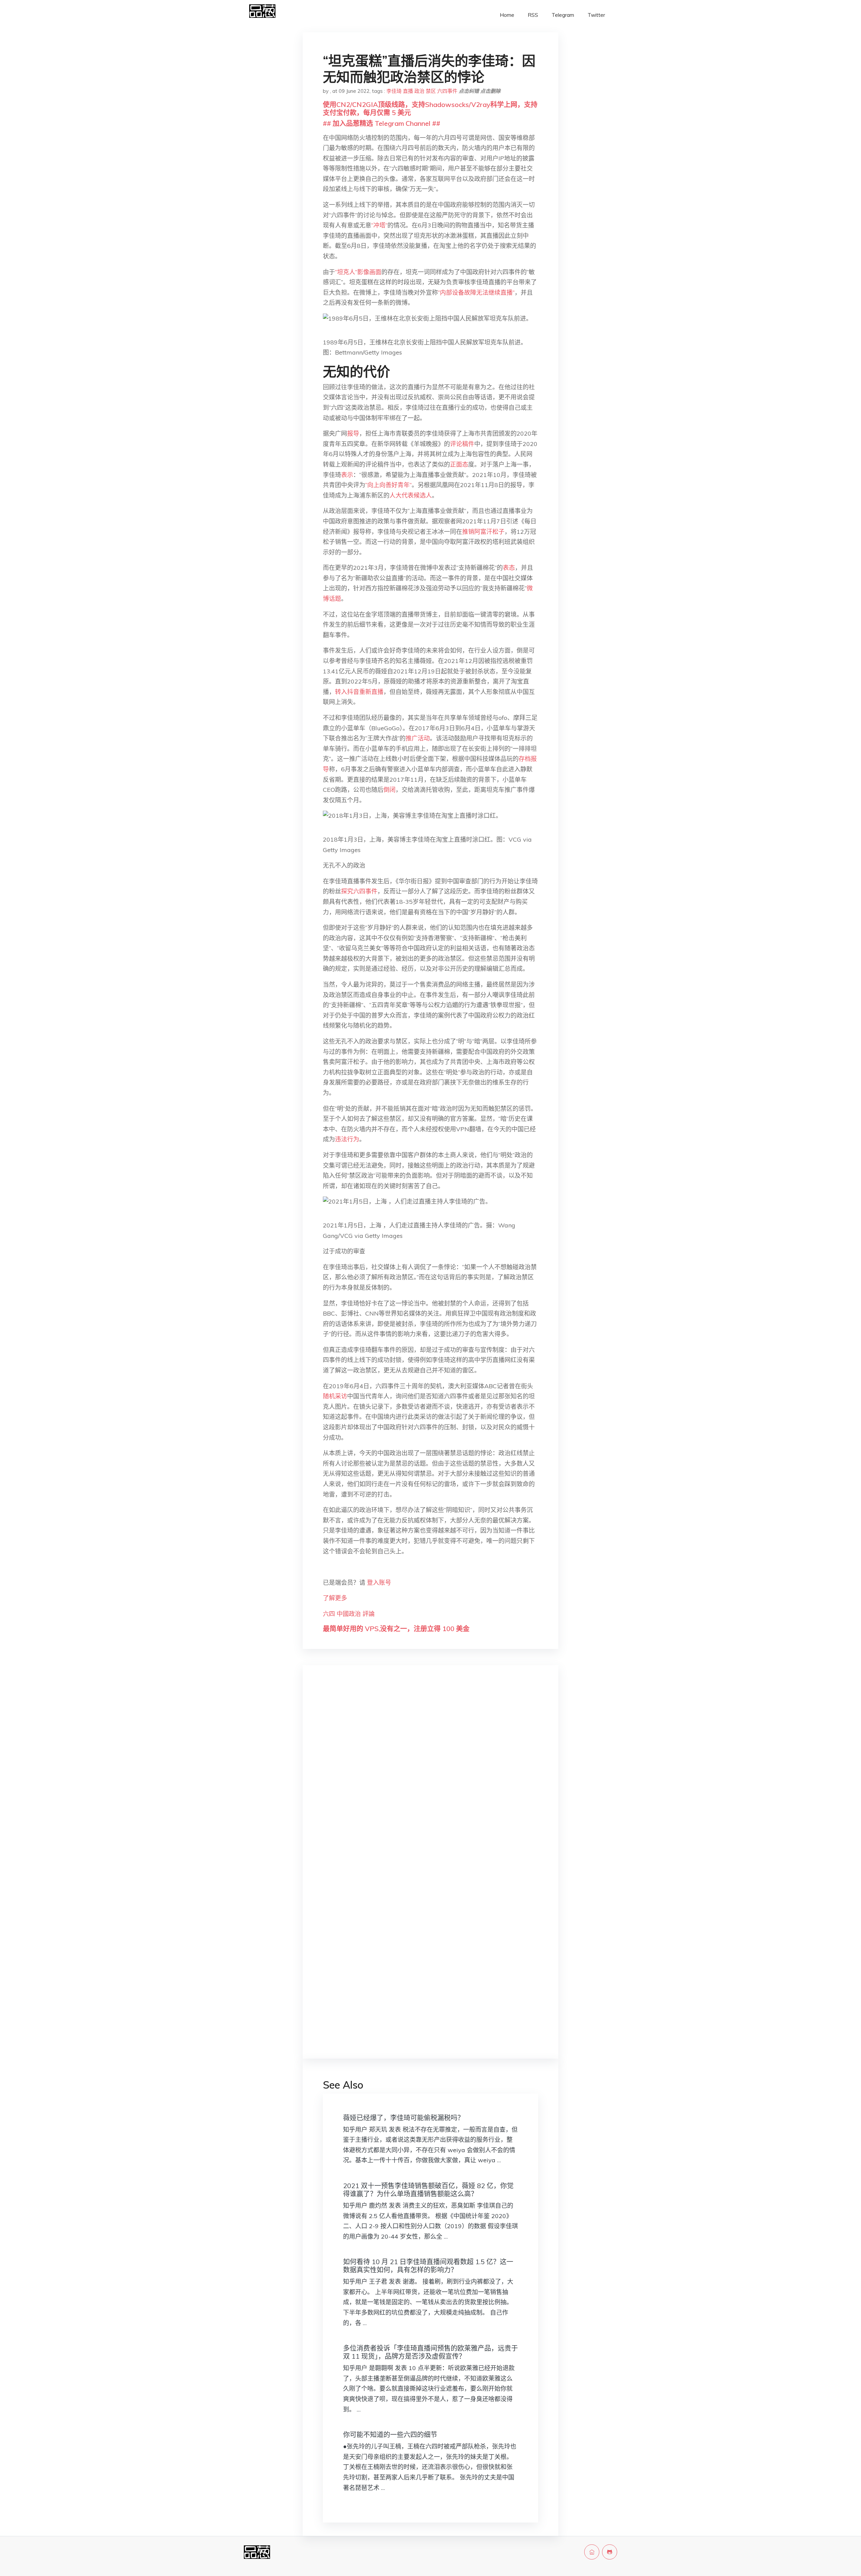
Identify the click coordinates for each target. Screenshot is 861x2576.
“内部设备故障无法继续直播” (476, 292)
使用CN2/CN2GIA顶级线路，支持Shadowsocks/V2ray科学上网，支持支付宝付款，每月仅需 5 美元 (430, 108)
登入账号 (379, 1583)
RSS (533, 15)
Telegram (563, 15)
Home (507, 15)
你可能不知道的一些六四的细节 (390, 2435)
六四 (329, 1614)
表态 (509, 568)
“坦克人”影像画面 (358, 272)
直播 (408, 91)
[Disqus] (430, 1777)
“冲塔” (379, 225)
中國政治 (349, 1614)
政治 (419, 91)
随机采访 (335, 1396)
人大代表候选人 (411, 495)
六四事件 (447, 91)
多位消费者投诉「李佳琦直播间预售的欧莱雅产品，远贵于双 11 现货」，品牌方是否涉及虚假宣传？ (430, 2352)
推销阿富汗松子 (483, 532)
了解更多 (335, 1598)
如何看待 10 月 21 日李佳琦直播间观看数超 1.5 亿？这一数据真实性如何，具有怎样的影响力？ (428, 2266)
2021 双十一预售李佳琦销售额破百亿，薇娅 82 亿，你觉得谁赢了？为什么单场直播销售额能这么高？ (428, 2190)
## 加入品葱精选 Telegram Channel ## (382, 123)
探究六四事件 (359, 891)
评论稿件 (462, 444)
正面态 (459, 464)
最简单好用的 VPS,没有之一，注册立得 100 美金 (396, 1629)
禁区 (431, 91)
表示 (347, 475)
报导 (353, 433)
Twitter (596, 15)
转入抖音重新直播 (359, 692)
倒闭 (389, 790)
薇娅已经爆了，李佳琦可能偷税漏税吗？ (404, 2118)
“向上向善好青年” (388, 485)
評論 (369, 1614)
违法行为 (347, 1139)
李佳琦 (394, 91)
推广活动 (418, 738)
